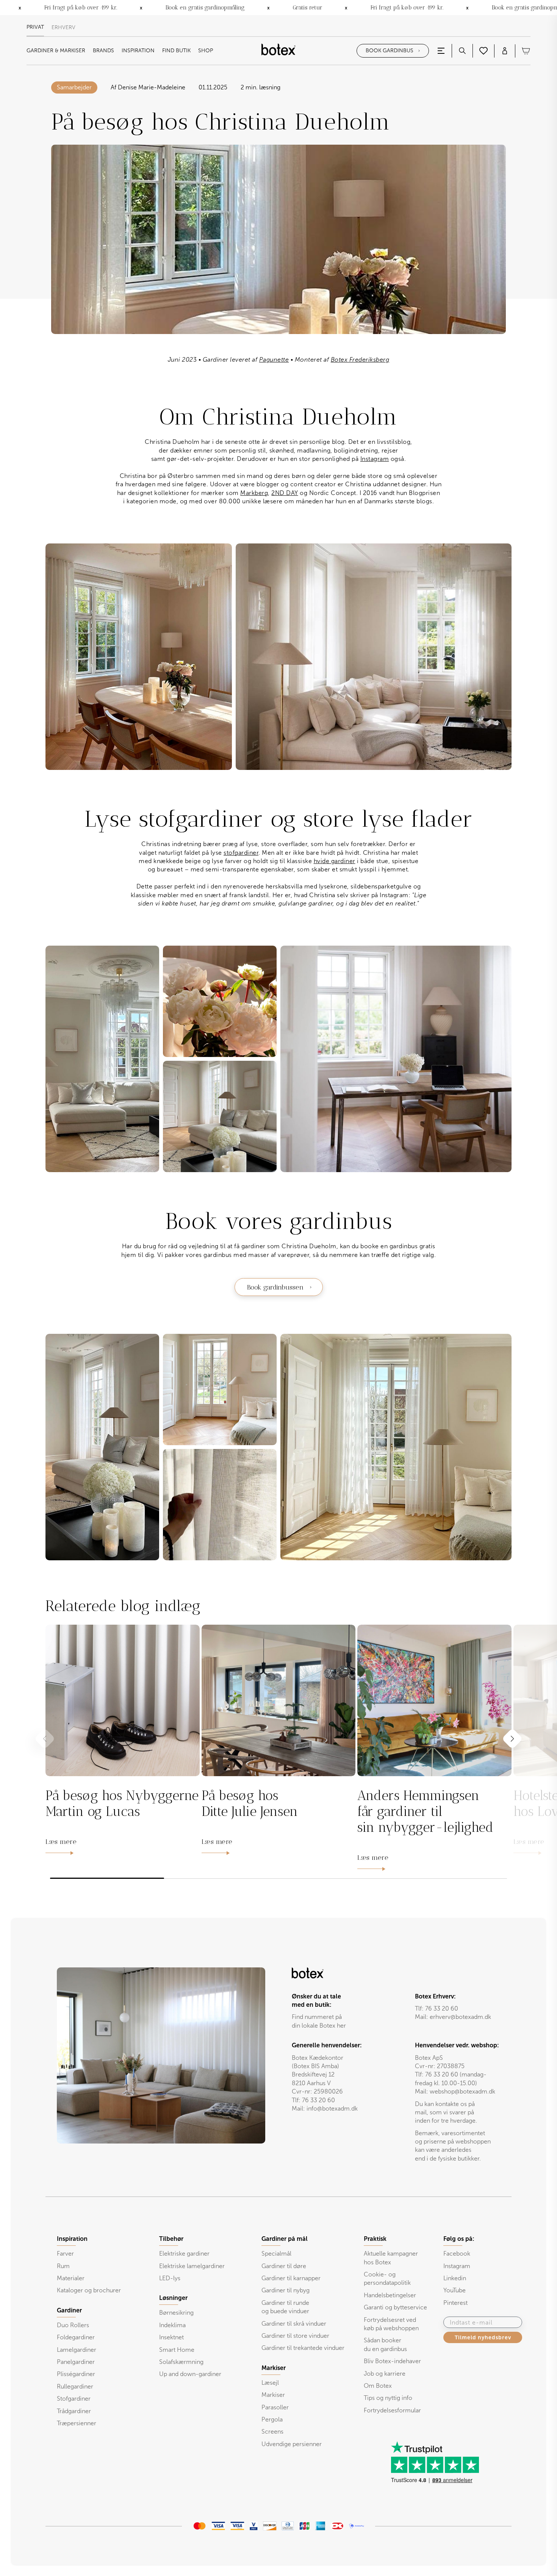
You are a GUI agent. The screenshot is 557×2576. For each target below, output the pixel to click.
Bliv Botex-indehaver (392, 2361)
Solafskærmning (181, 2362)
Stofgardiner (74, 2399)
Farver (65, 2254)
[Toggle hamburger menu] (441, 51)
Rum (63, 2266)
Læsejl (270, 2383)
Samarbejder (74, 87)
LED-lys (170, 2278)
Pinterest (455, 2303)
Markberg (254, 493)
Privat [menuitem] (35, 27)
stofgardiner (241, 853)
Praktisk (375, 2239)
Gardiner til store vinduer (295, 2336)
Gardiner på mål (285, 2239)
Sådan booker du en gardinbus (385, 2344)
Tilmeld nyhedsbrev (483, 2337)
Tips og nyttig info (388, 2398)
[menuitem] (56, 51)
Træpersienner (77, 2423)
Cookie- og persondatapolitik (387, 2279)
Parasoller (275, 2407)
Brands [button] (103, 51)
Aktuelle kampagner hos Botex (391, 2258)
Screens (272, 2432)
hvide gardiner (335, 861)
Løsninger (173, 2298)
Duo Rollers (73, 2325)
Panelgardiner (76, 2362)
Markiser (273, 2395)
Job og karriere (385, 2374)
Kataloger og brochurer (89, 2290)
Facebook (457, 2254)
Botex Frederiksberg (360, 360)
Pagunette (274, 360)
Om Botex (378, 2386)
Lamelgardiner (77, 2350)
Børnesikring (176, 2313)
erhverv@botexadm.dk (460, 2017)
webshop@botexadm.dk (462, 2091)
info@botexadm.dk (332, 2108)
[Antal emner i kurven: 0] (526, 51)
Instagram (375, 459)
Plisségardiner (76, 2374)
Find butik (176, 51)
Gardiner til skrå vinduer (294, 2324)
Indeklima (172, 2325)
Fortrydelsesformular (392, 2410)
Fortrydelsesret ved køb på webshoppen (391, 2324)
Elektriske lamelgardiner (192, 2266)
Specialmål (276, 2254)
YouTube (455, 2290)
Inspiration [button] (138, 51)
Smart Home (177, 2350)
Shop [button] (206, 51)
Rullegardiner (75, 2386)
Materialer (71, 2278)
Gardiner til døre (284, 2266)
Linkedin (455, 2278)
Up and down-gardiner (190, 2374)
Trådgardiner (74, 2411)
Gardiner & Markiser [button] (56, 51)
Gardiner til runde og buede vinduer (285, 2307)
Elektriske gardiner (184, 2254)
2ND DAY (285, 493)
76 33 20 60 (442, 2008)
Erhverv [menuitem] (63, 28)
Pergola (272, 2419)
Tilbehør (171, 2239)
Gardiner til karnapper (291, 2278)
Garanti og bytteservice (395, 2307)
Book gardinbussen (275, 1287)
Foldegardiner (76, 2337)
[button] (512, 1738)
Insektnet (171, 2337)
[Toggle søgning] (462, 51)
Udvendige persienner (292, 2444)
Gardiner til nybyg (286, 2290)
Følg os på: (459, 2239)
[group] (123, 1741)
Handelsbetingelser (390, 2295)
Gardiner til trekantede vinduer (303, 2348)
